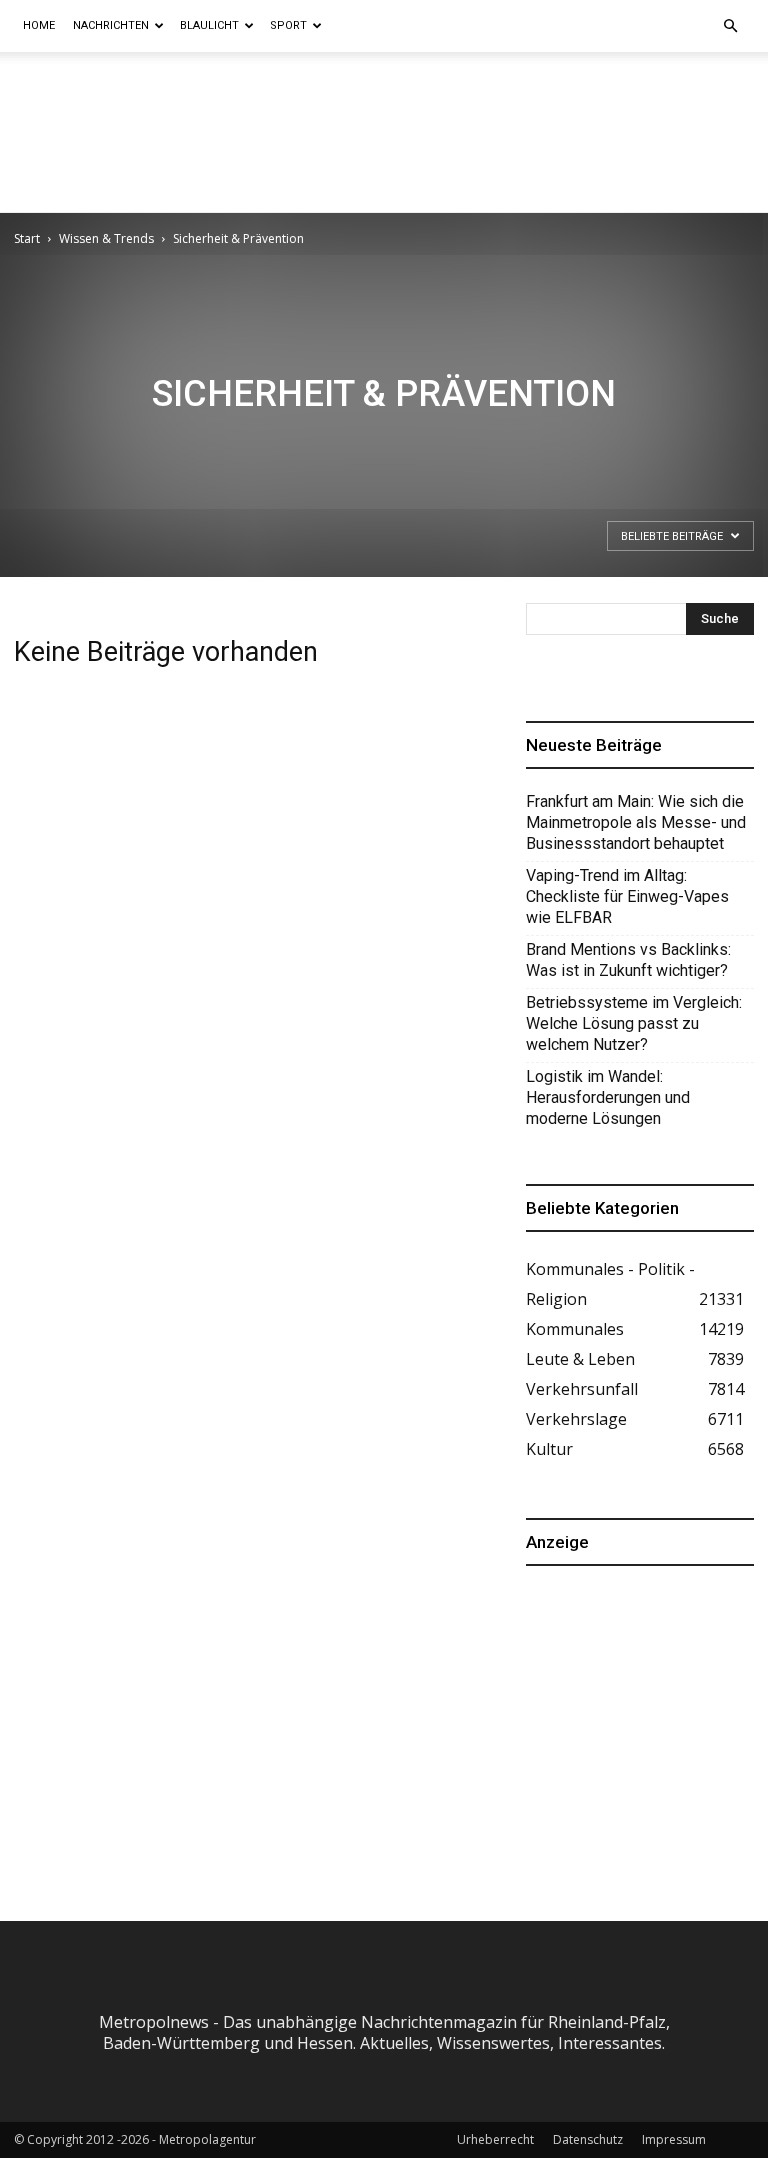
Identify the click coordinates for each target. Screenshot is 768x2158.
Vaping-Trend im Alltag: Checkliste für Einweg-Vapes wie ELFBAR (627, 896)
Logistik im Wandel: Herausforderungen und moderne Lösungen (608, 1097)
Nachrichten (111, 25)
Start (27, 238)
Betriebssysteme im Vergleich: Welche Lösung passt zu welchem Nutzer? (634, 1023)
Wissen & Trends (106, 238)
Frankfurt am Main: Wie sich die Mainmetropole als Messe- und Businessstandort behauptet (636, 822)
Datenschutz (588, 2139)
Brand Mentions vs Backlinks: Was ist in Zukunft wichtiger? (628, 960)
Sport (288, 25)
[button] (730, 26)
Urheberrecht (495, 2139)
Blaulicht (209, 25)
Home (39, 25)
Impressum (674, 2139)
